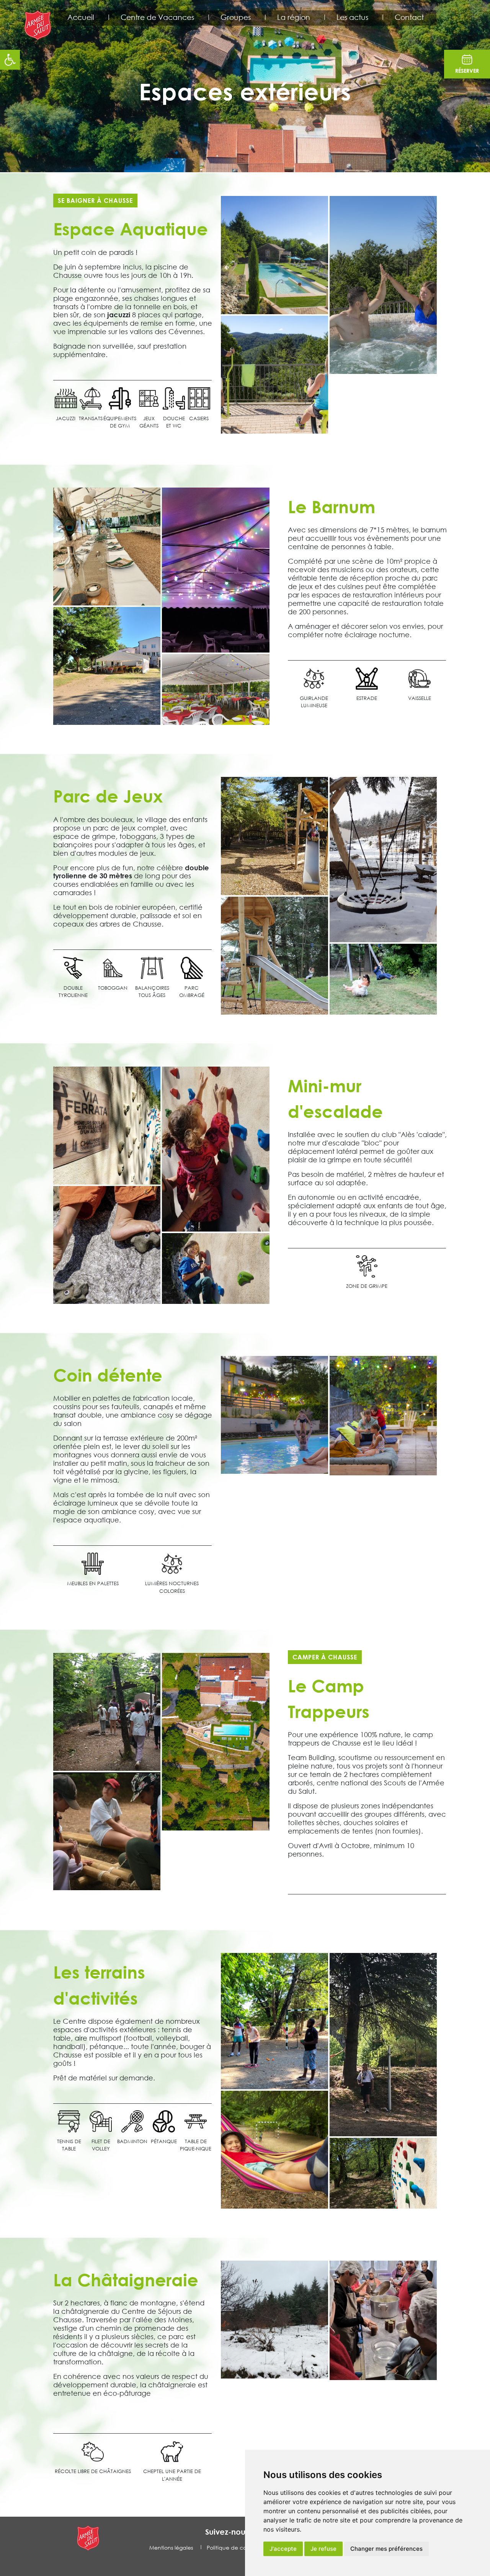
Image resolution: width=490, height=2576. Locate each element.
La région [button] (294, 17)
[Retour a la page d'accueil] (39, 26)
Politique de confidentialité (242, 2547)
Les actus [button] (352, 17)
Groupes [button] (236, 17)
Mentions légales (171, 2547)
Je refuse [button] (323, 2549)
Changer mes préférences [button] (386, 2549)
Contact (409, 17)
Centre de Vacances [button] (157, 17)
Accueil (81, 17)
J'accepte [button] (283, 2549)
